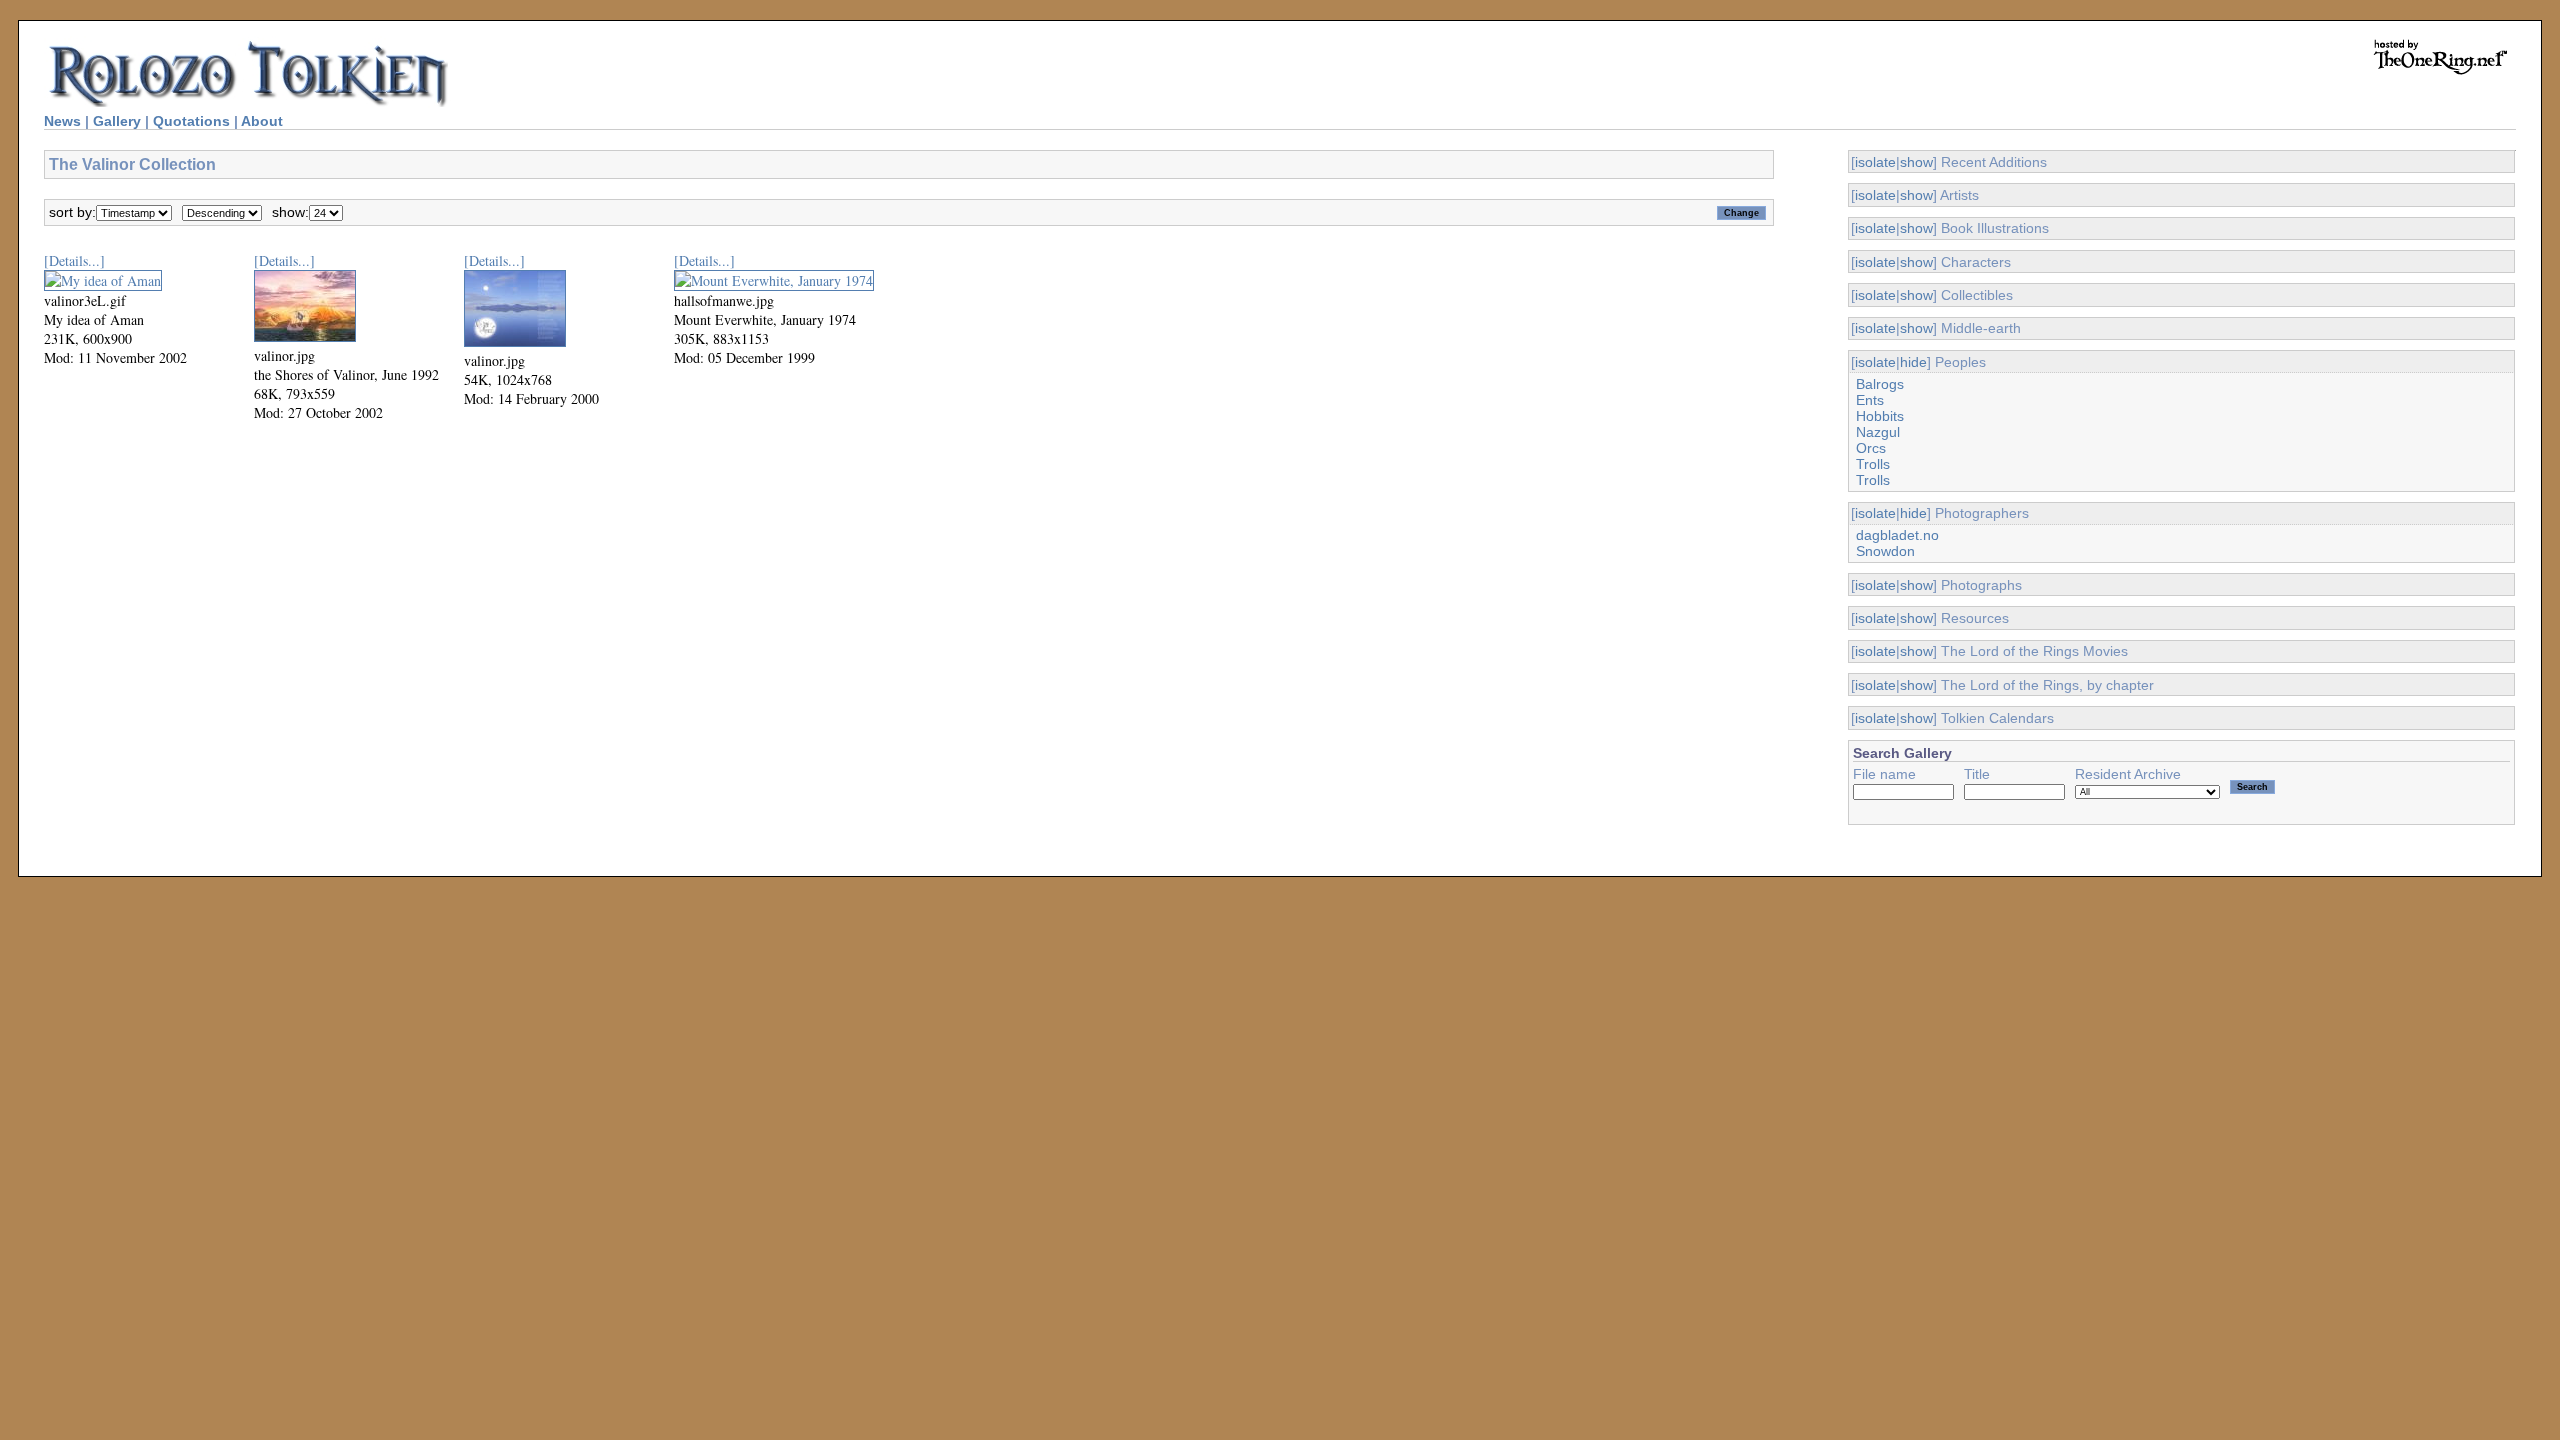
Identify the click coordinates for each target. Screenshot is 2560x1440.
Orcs (1871, 448)
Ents (1870, 400)
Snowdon (1885, 551)
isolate (1875, 162)
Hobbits (1880, 416)
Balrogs (1880, 384)
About (262, 121)
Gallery (117, 121)
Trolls (1873, 464)
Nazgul (1878, 432)
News (62, 121)
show (1916, 162)
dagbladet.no (1897, 535)
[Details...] (74, 260)
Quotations (191, 121)
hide (1913, 362)
